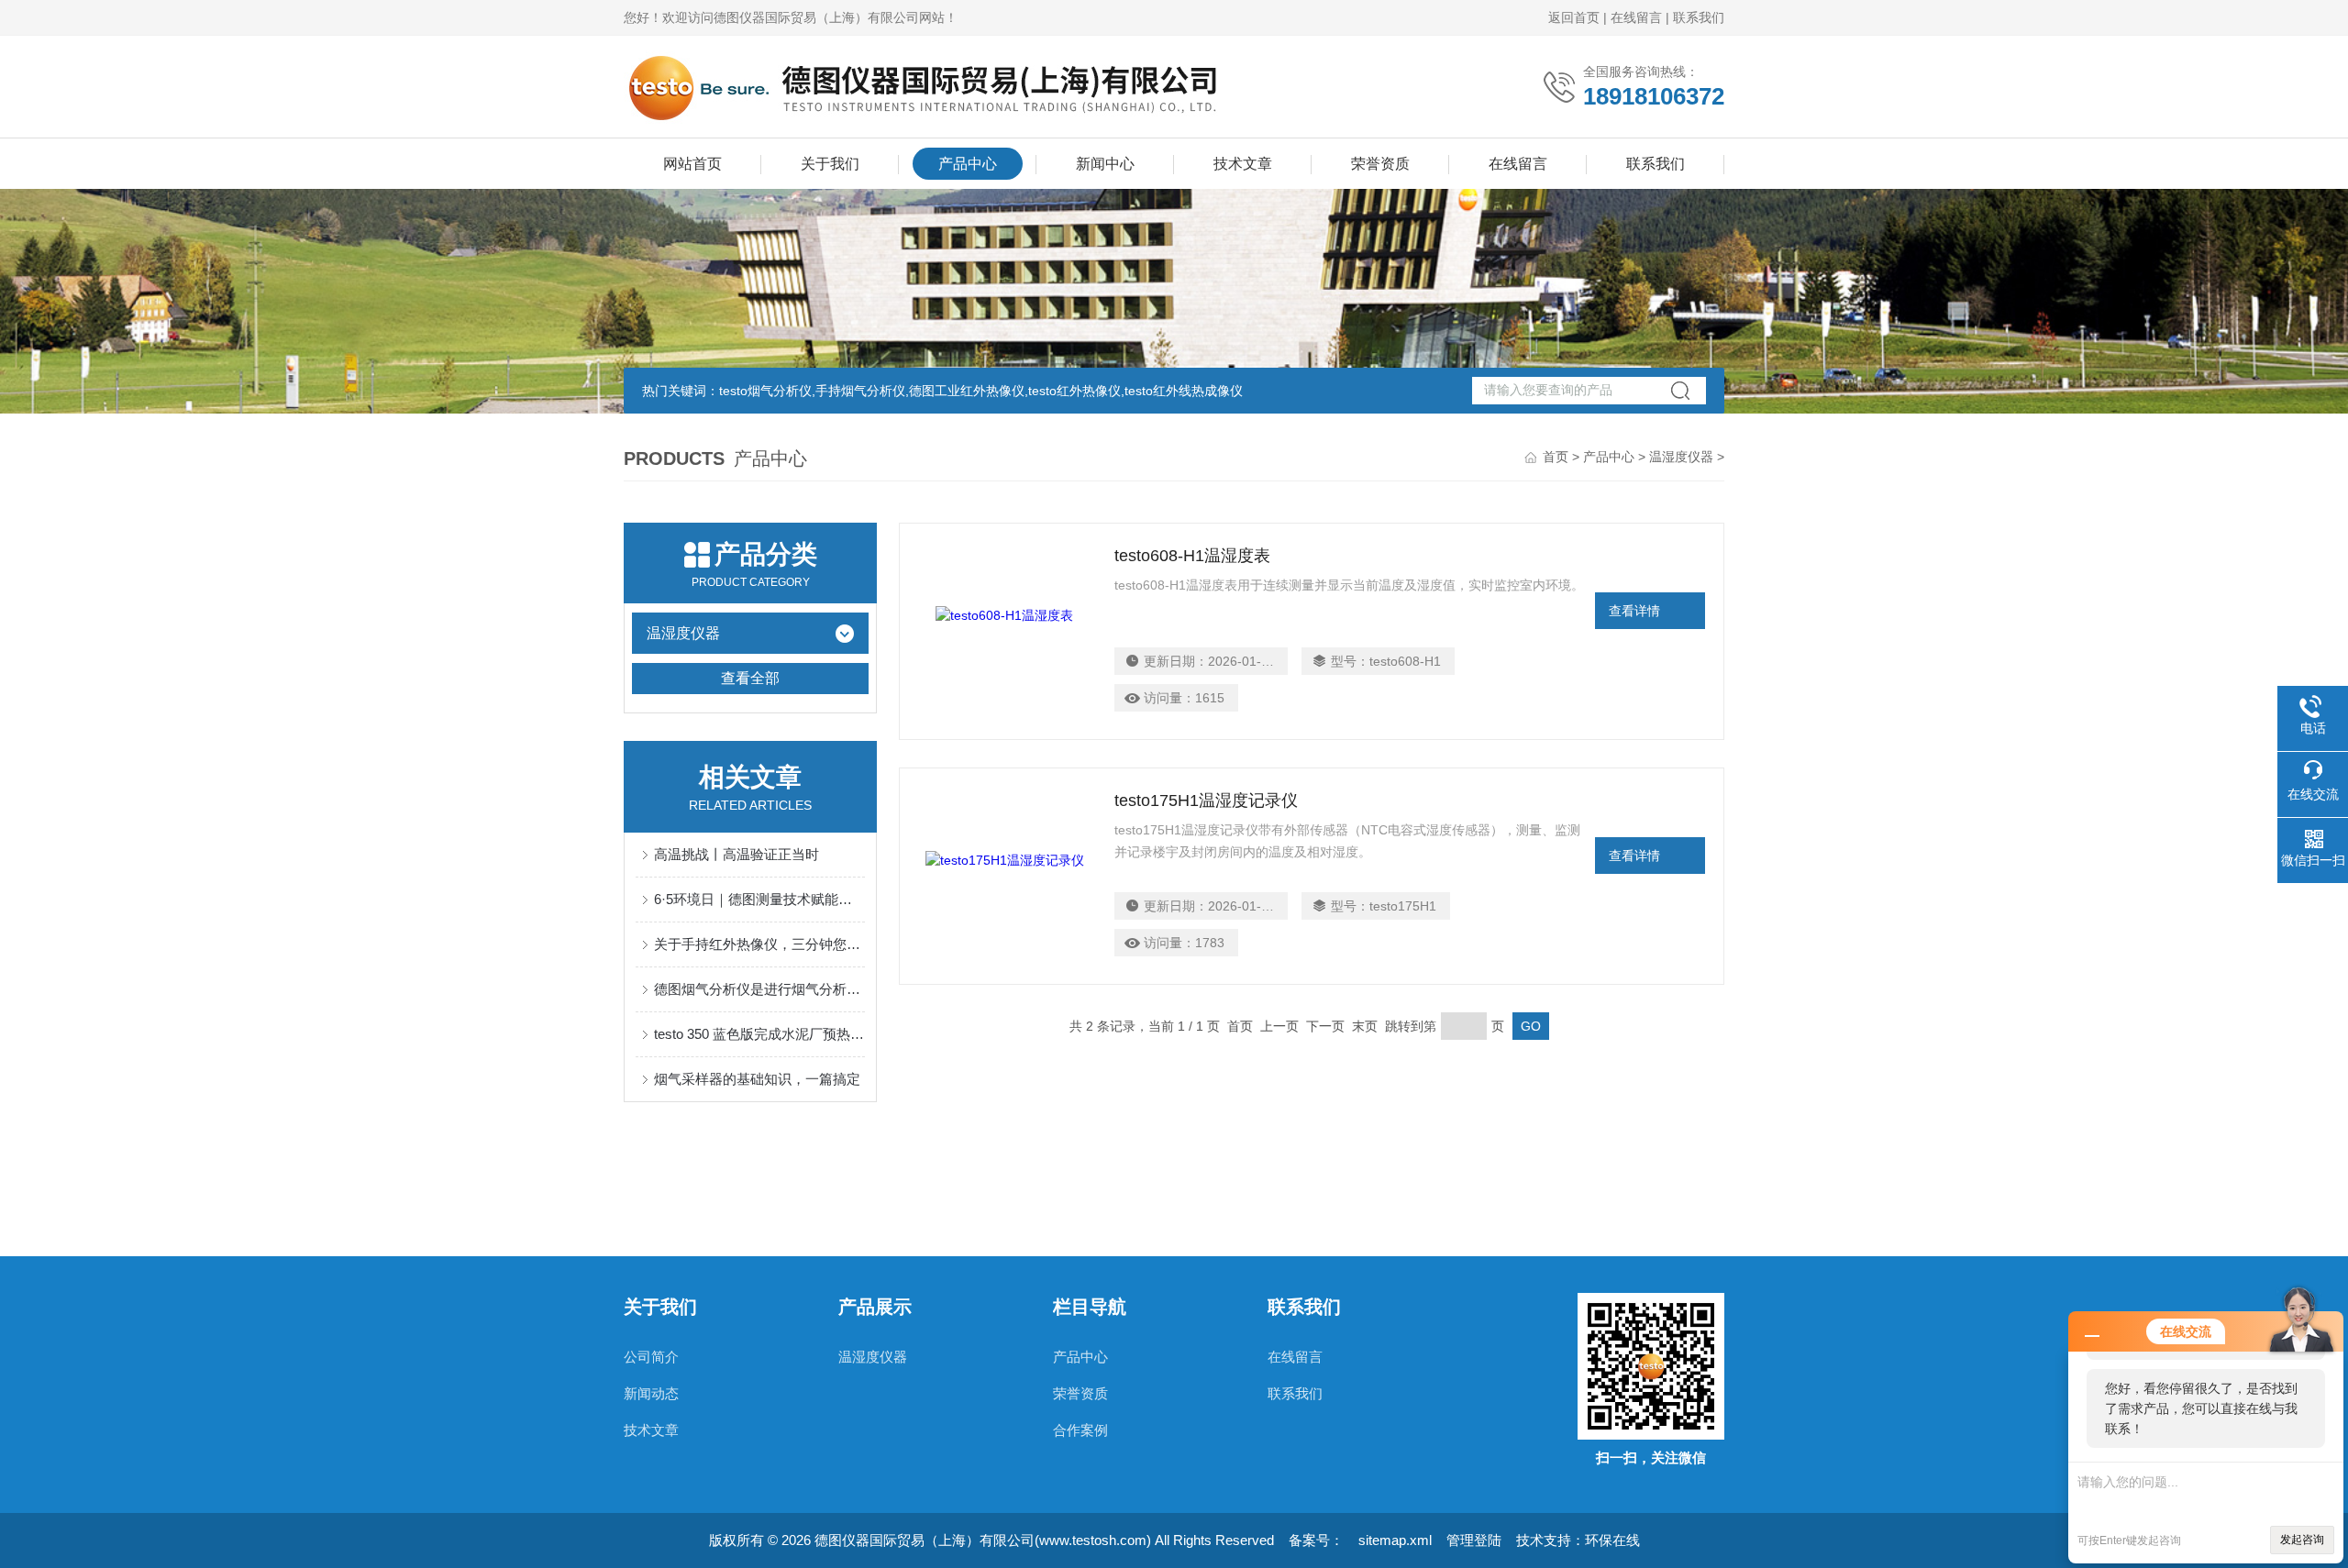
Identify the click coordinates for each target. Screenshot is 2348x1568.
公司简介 (651, 1357)
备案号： (1316, 1540)
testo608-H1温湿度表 (1192, 556)
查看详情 (1634, 611)
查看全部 (750, 678)
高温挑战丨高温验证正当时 (737, 854)
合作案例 (1080, 1430)
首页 (1556, 457)
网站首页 (692, 164)
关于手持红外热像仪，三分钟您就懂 (759, 944)
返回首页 (1574, 17)
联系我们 (1699, 17)
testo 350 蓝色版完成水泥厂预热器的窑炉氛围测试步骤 (759, 1034)
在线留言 (1636, 17)
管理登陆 (1474, 1540)
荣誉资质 (1380, 164)
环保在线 (1612, 1540)
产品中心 (968, 164)
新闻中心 (1105, 164)
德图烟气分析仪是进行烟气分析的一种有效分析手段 (759, 989)
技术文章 (1243, 164)
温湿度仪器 (1681, 457)
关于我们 (830, 164)
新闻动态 (651, 1393)
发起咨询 (2302, 1540)
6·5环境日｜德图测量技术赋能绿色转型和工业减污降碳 (759, 899)
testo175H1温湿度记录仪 (1206, 801)
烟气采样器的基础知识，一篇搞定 (757, 1079)
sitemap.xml (1395, 1540)
